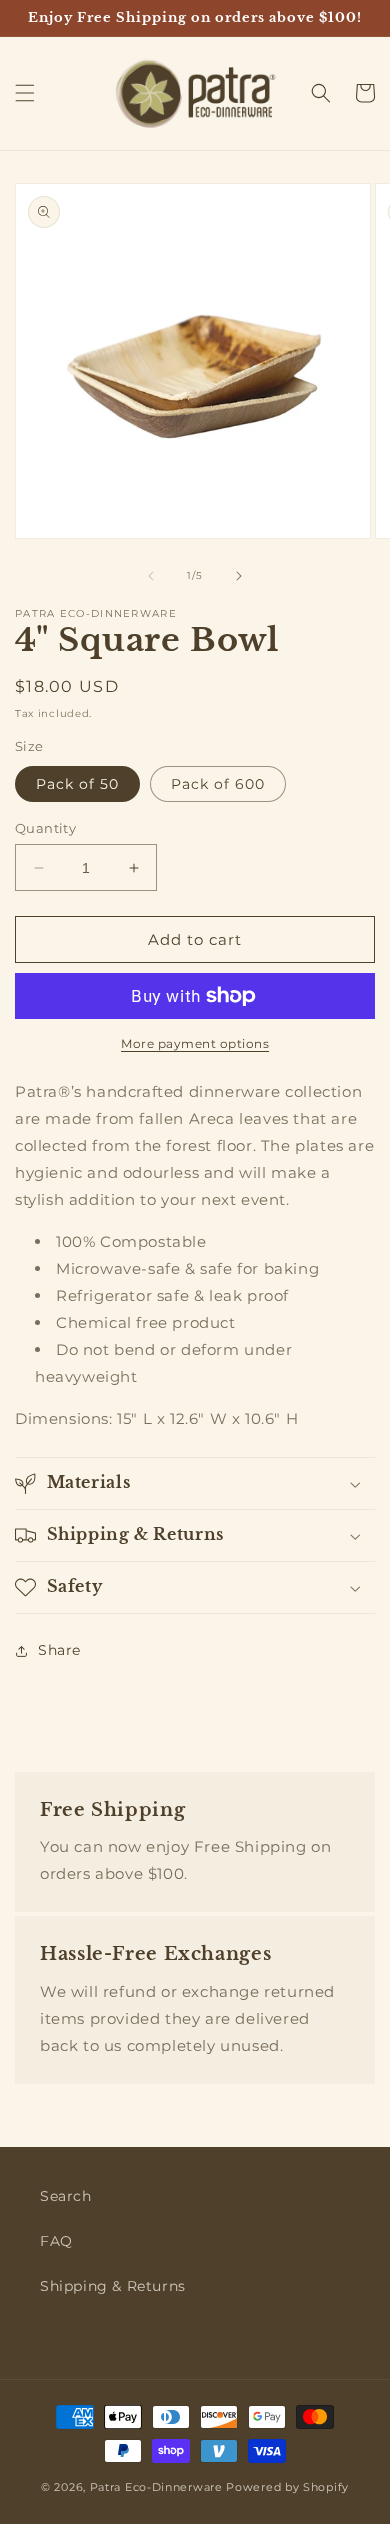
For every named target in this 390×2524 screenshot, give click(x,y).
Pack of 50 (77, 784)
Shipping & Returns (113, 2286)
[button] (25, 93)
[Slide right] (239, 576)
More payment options (195, 1043)
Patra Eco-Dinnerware (156, 2487)
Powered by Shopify (287, 2487)
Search (66, 2196)
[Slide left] (151, 576)
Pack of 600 (218, 784)
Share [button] (59, 1650)
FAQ (56, 2241)
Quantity (45, 828)
